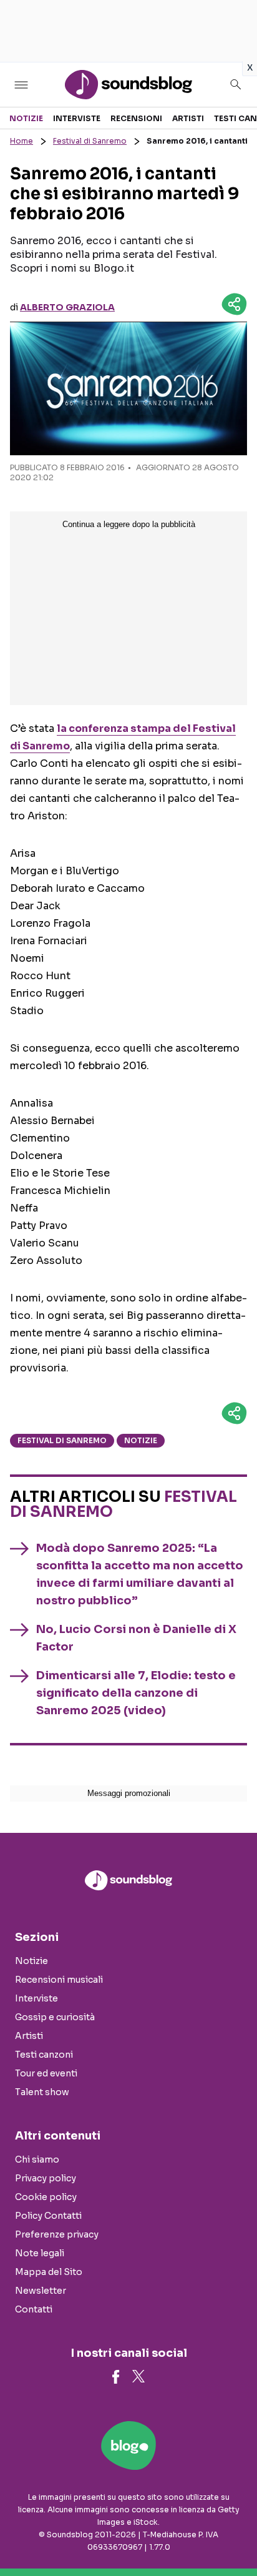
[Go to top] (232, 2535)
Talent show (42, 2092)
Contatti (34, 2309)
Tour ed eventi (46, 2073)
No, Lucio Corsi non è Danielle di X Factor (136, 1638)
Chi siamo (37, 2159)
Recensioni (136, 118)
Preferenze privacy (57, 2234)
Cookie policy (46, 2197)
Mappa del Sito (49, 2272)
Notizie (26, 118)
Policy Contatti (48, 2216)
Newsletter (41, 2291)
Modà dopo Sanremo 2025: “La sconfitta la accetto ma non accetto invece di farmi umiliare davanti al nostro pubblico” (140, 1574)
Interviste (77, 118)
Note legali (40, 2253)
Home (22, 141)
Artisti (188, 118)
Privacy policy (46, 2178)
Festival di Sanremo (90, 141)
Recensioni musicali (59, 1980)
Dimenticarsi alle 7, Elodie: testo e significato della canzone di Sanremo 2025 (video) (136, 1693)
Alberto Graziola (67, 307)
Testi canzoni (44, 2055)
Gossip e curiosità (55, 2017)
